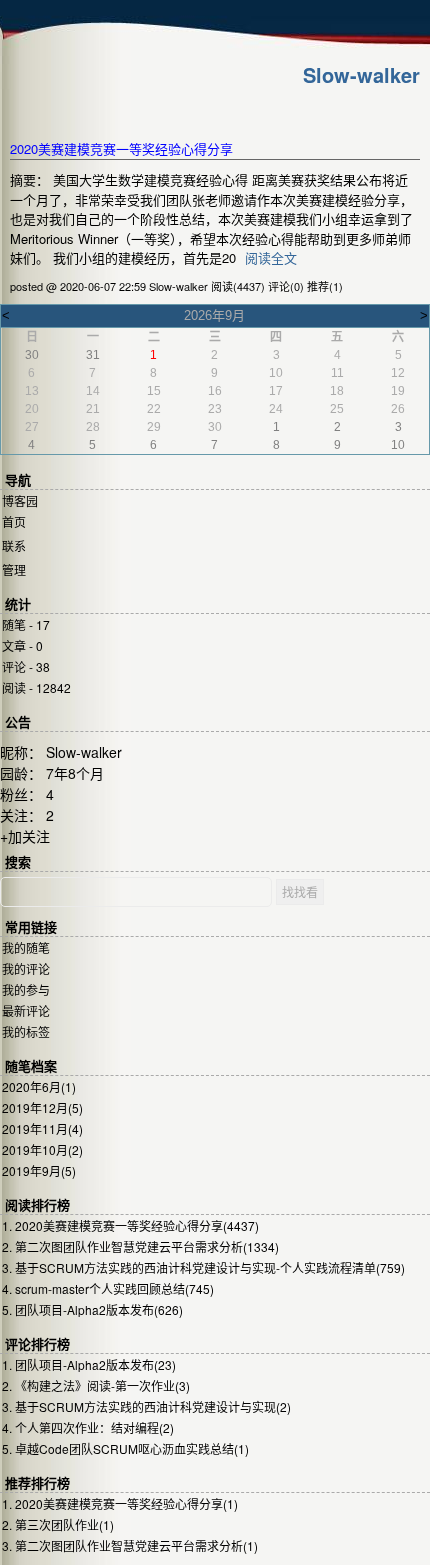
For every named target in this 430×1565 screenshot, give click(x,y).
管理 (14, 569)
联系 (14, 545)
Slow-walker (361, 74)
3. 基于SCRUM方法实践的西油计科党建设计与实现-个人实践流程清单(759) (203, 1267)
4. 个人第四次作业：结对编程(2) (88, 1427)
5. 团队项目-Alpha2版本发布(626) (92, 1309)
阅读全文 (271, 257)
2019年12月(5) (42, 1107)
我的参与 (26, 989)
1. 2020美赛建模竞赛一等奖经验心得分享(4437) (130, 1225)
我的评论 (26, 968)
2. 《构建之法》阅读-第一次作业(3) (96, 1385)
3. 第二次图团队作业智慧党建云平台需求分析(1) (130, 1545)
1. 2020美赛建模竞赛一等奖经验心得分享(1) (120, 1503)
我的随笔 (26, 947)
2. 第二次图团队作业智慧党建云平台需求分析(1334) (140, 1246)
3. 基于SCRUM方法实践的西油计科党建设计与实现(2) (146, 1406)
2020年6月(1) (39, 1086)
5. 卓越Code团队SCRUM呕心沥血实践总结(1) (125, 1448)
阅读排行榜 (37, 1205)
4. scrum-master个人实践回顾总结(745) (108, 1288)
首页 (14, 521)
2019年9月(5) (39, 1170)
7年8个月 (75, 773)
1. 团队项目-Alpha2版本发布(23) (89, 1364)
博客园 (20, 500)
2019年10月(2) (42, 1149)
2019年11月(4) (42, 1128)
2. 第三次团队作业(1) (58, 1524)
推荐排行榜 (37, 1483)
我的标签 (26, 1031)
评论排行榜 (37, 1344)
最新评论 (26, 1010)
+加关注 (25, 836)
